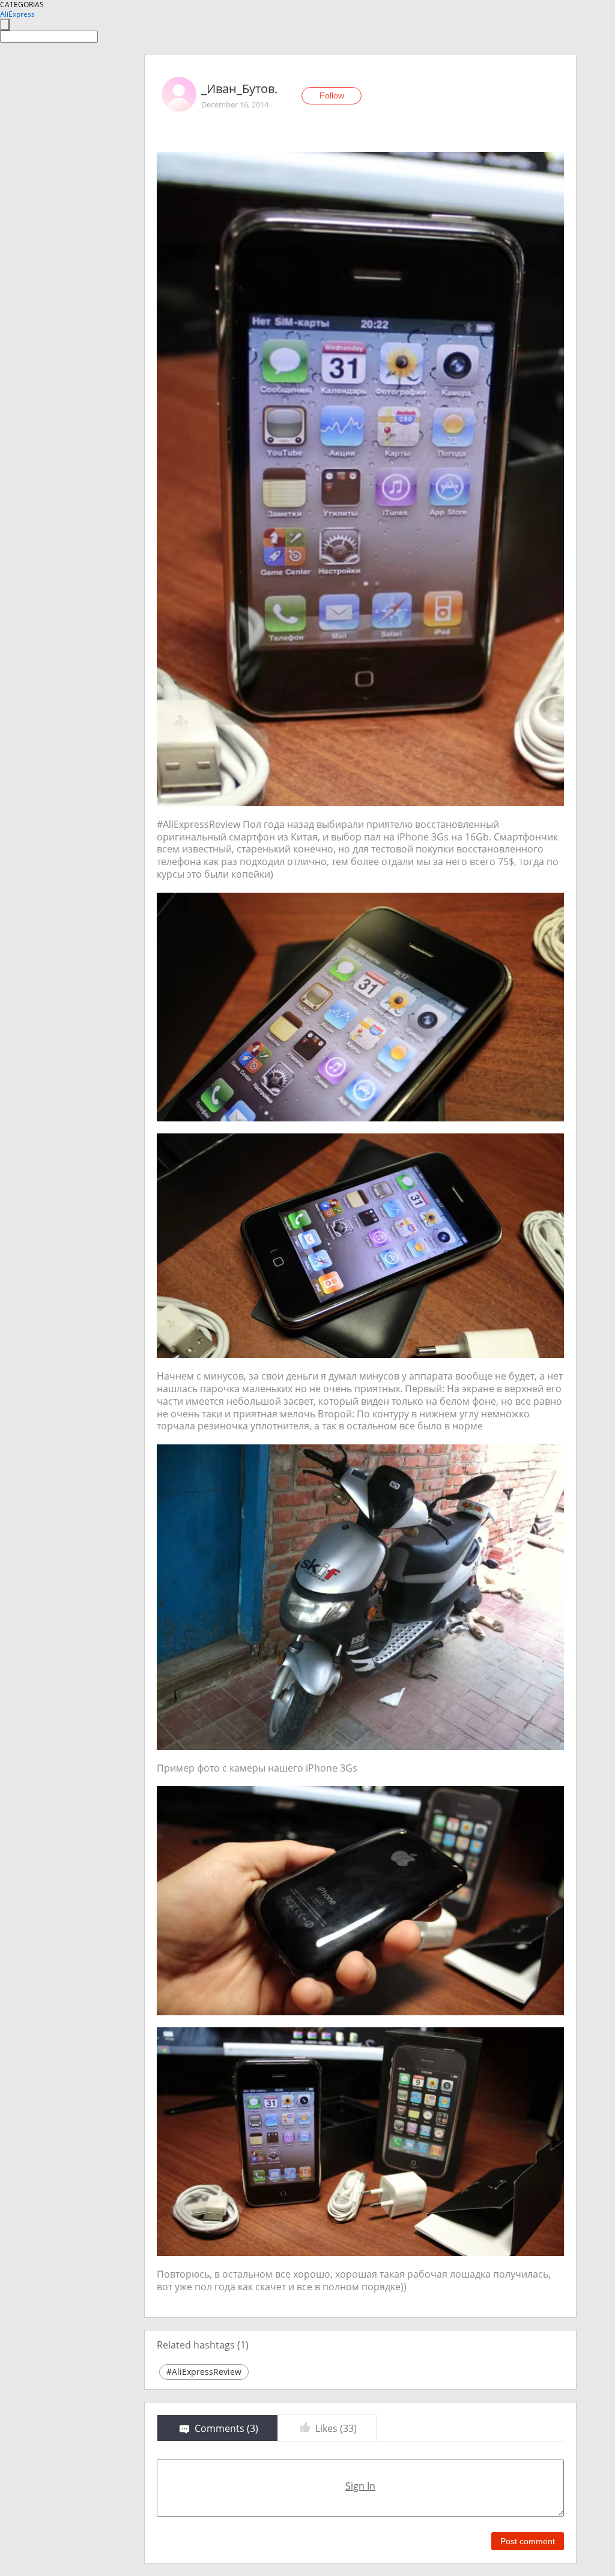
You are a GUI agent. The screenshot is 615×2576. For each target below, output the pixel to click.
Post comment (528, 2541)
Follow (332, 95)
